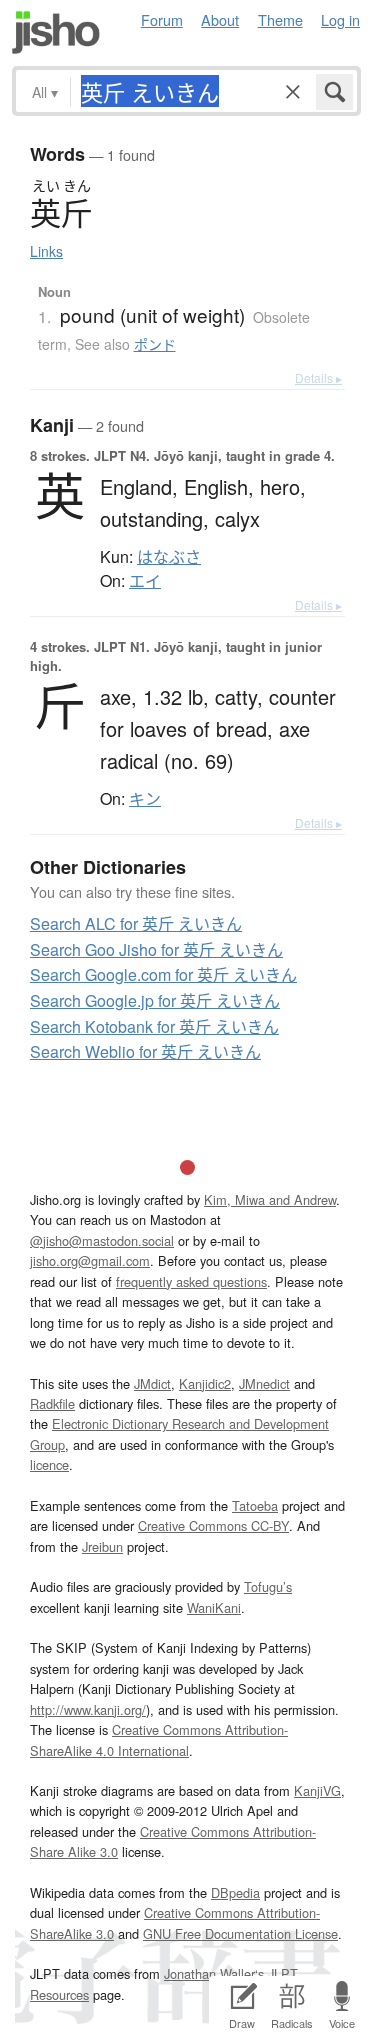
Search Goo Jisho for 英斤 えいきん (156, 949)
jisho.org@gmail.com (90, 1260)
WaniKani (214, 1607)
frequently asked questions (191, 1281)
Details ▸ (318, 377)
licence (49, 1464)
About (220, 19)
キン (145, 799)
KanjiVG (317, 1790)
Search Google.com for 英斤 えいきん (163, 974)
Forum (162, 19)
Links (46, 251)
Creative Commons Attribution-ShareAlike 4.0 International (159, 1739)
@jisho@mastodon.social (102, 1240)
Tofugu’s (268, 1586)
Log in (340, 19)
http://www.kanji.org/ (88, 1709)
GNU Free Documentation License (240, 1933)
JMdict (152, 1383)
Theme (280, 19)
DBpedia (235, 1892)
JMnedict (264, 1383)
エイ (145, 581)
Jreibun (102, 1546)
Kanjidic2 (205, 1383)
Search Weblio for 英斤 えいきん (145, 1051)
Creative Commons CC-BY (213, 1525)
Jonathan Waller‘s (214, 1973)
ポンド (155, 344)
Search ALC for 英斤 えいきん (136, 923)
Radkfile (52, 1403)
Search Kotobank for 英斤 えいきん (154, 1026)
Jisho (56, 32)
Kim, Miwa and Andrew (270, 1199)
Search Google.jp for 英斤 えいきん (155, 1000)
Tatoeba (255, 1505)
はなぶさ (169, 557)
